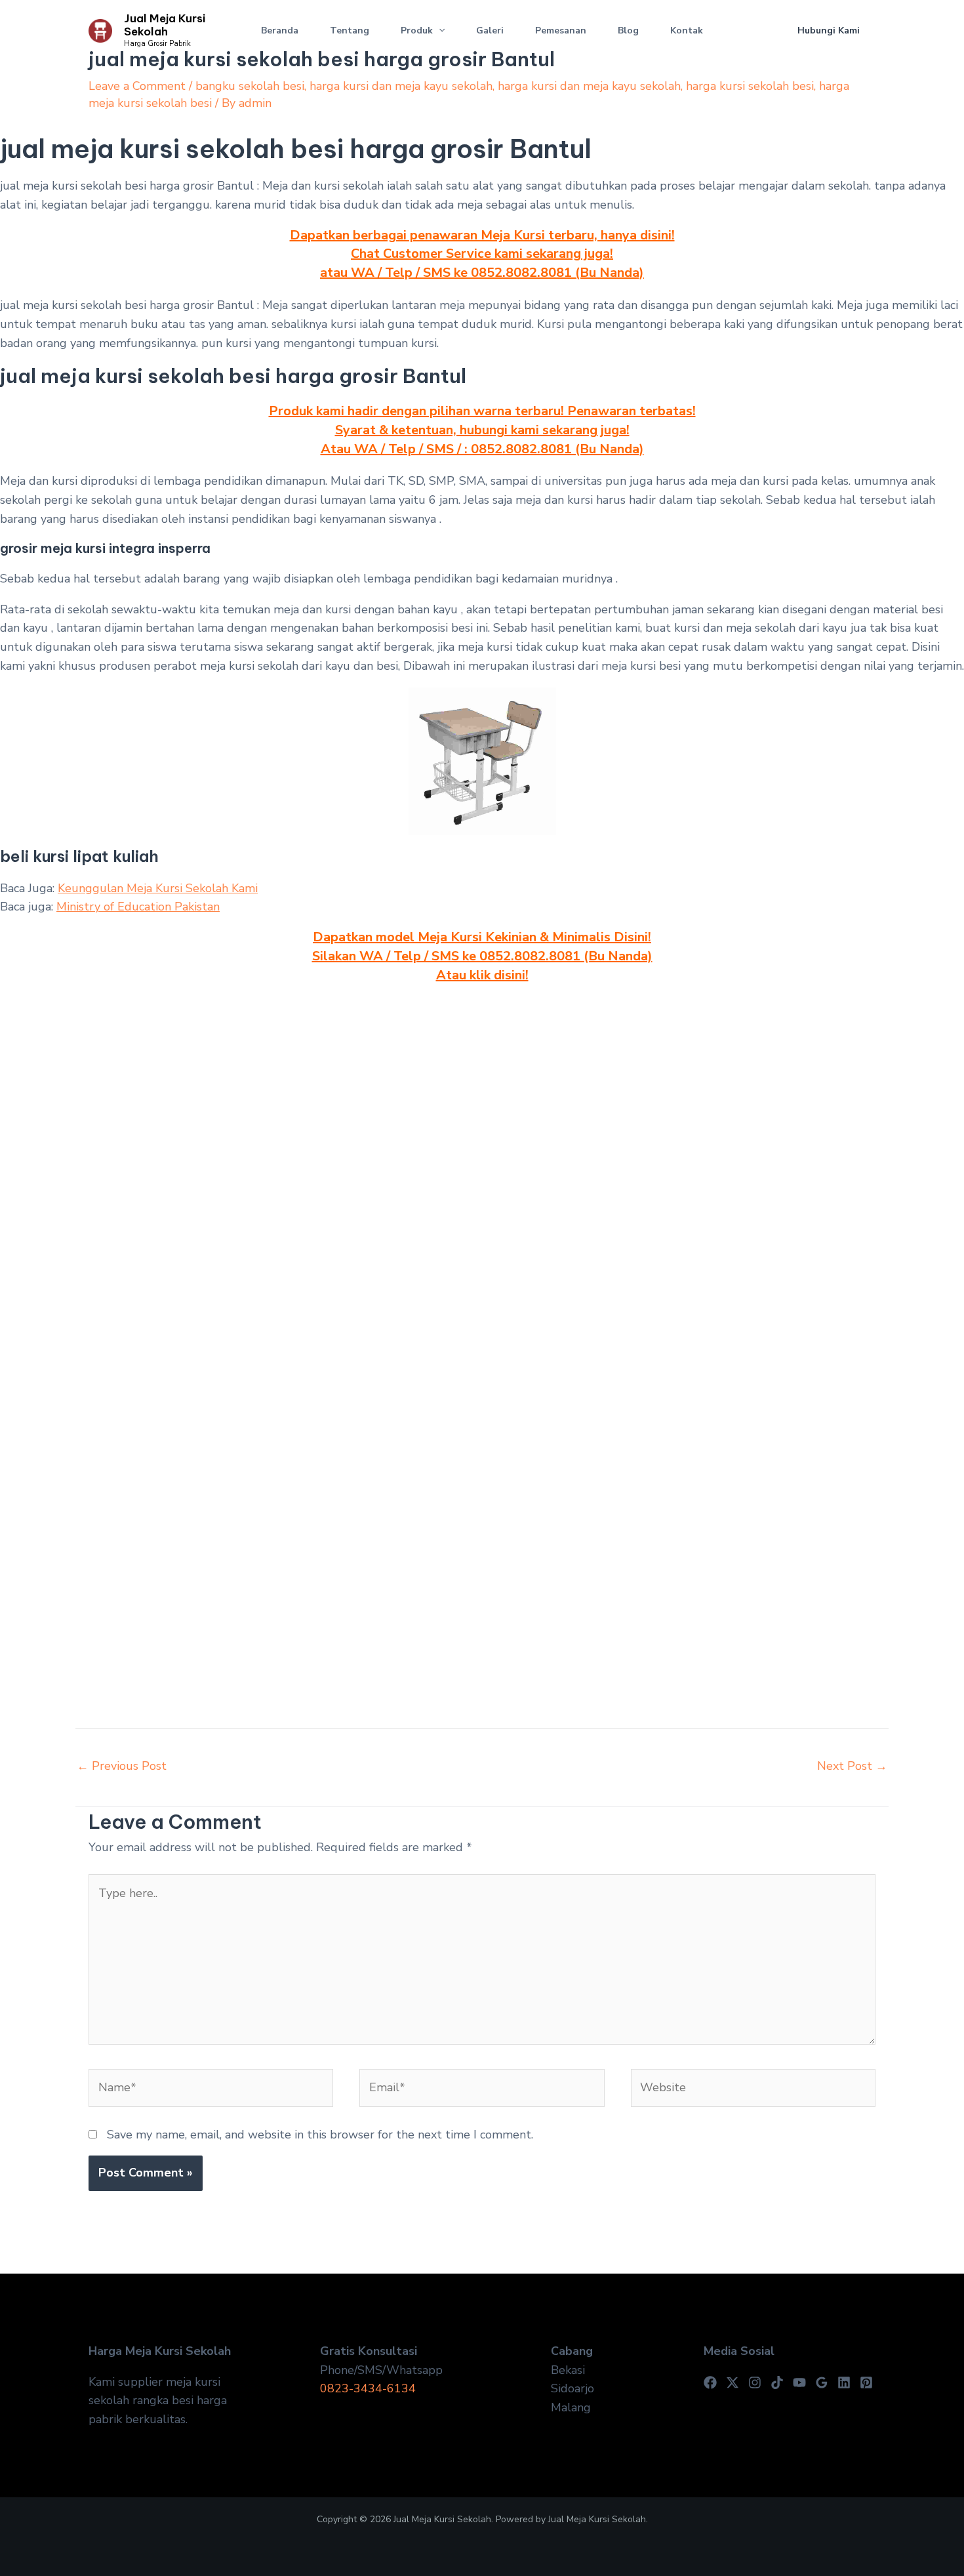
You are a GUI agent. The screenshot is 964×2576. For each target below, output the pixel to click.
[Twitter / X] (733, 2382)
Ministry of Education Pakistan (138, 907)
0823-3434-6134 (368, 2388)
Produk (417, 31)
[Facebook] (710, 2382)
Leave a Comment (137, 86)
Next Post (852, 1766)
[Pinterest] (866, 2382)
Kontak (687, 31)
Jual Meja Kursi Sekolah (165, 25)
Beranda (280, 31)
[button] (439, 31)
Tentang (350, 31)
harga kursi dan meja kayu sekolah (401, 86)
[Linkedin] (844, 2382)
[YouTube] (799, 2382)
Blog (628, 31)
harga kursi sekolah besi (750, 86)
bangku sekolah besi (250, 86)
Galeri (490, 31)
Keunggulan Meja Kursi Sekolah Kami (158, 888)
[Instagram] (755, 2382)
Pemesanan (561, 31)
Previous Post (122, 1766)
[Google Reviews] (822, 2382)
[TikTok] (777, 2382)
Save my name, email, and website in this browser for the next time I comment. (320, 2135)
